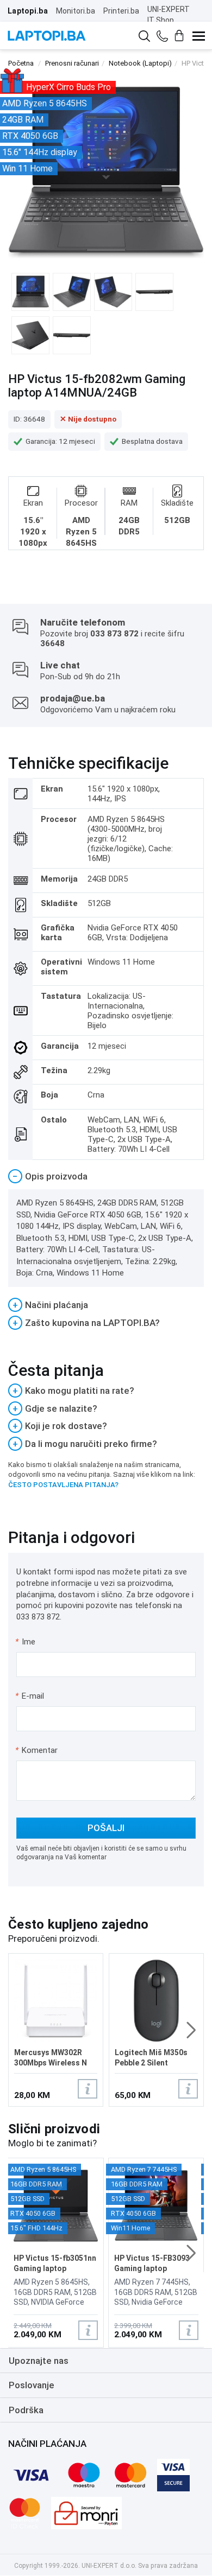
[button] (191, 2030)
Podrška (26, 2410)
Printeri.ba (121, 11)
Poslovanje (32, 2385)
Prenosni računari (72, 63)
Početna (21, 63)
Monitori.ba (76, 11)
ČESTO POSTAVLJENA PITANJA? (63, 1485)
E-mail (30, 1696)
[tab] (106, 1177)
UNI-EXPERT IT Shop (169, 15)
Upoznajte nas (39, 2361)
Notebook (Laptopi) (140, 63)
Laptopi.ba (28, 11)
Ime (26, 1642)
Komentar (36, 1750)
